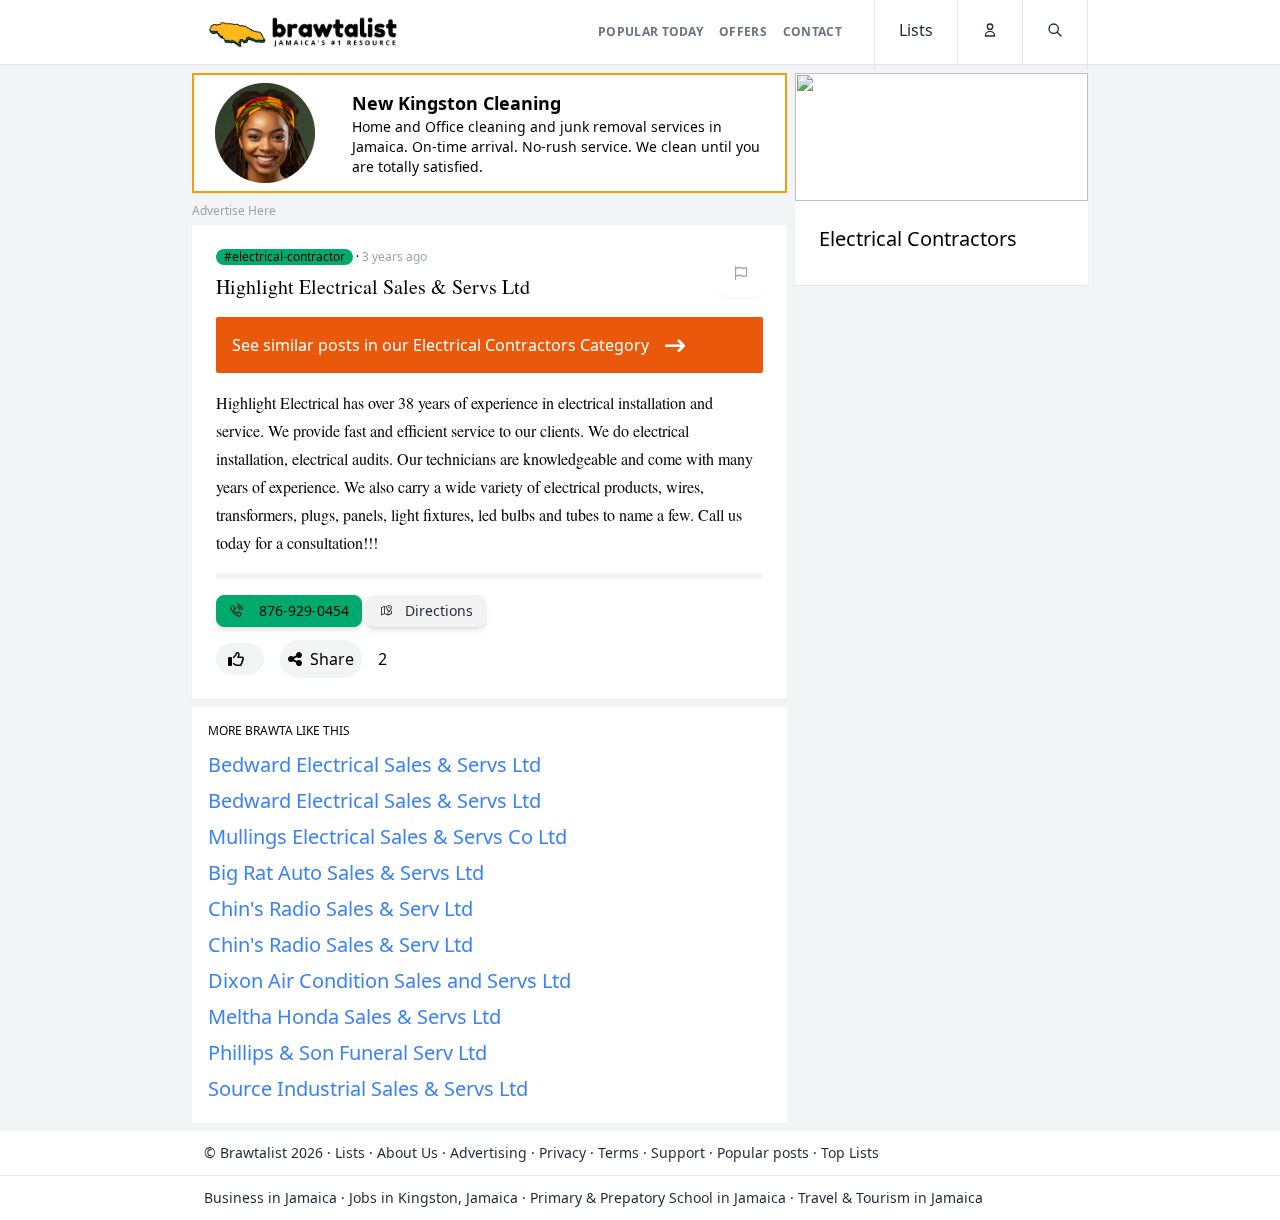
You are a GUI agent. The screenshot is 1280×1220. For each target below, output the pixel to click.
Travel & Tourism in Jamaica (890, 1197)
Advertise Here (234, 210)
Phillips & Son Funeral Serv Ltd (347, 1052)
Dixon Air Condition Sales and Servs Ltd (389, 980)
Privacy (562, 1152)
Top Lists (850, 1152)
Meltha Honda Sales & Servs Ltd (354, 1016)
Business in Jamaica (270, 1197)
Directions (437, 610)
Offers (743, 31)
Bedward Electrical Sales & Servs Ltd (374, 764)
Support (678, 1152)
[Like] (240, 659)
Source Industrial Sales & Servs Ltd (368, 1088)
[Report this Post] (741, 273)
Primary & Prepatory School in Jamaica (658, 1197)
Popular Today (650, 31)
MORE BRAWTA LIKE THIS (279, 731)
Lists (350, 1152)
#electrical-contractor (284, 257)
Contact (812, 31)
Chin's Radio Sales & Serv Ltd (340, 908)
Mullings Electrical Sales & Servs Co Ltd (387, 836)
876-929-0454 (300, 610)
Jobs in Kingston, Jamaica (433, 1197)
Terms (618, 1152)
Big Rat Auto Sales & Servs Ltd (346, 872)
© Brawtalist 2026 (263, 1152)
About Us (407, 1152)
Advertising (488, 1152)
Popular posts (763, 1152)
